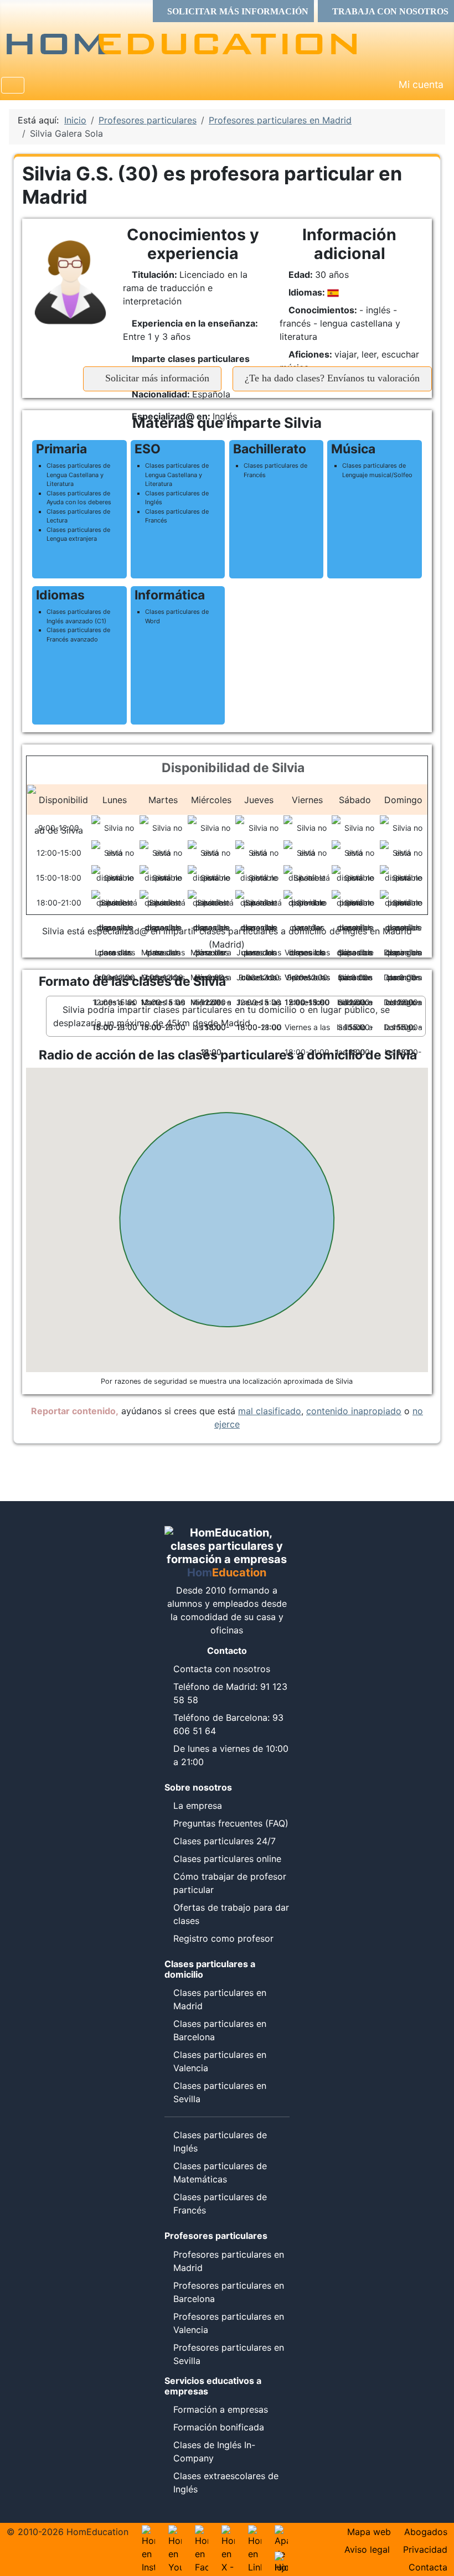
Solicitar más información (156, 378)
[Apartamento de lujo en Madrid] (281, 2532)
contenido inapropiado (354, 1411)
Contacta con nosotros (222, 1669)
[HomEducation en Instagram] (148, 2532)
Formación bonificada (219, 2427)
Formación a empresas (221, 2409)
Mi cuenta (421, 84)
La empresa (198, 1806)
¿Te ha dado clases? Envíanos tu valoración (332, 378)
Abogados (426, 2532)
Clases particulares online (227, 1859)
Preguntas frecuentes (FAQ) (231, 1823)
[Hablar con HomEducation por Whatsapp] (281, 2558)
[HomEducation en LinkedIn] (255, 2532)
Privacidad (425, 2549)
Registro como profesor (223, 1938)
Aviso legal (367, 2549)
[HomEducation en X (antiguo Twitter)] (228, 2532)
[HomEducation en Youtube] (175, 2532)
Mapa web (369, 2532)
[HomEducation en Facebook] (202, 2532)
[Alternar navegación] (13, 85)
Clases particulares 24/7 (225, 1841)
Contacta (428, 2567)
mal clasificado (270, 1411)
